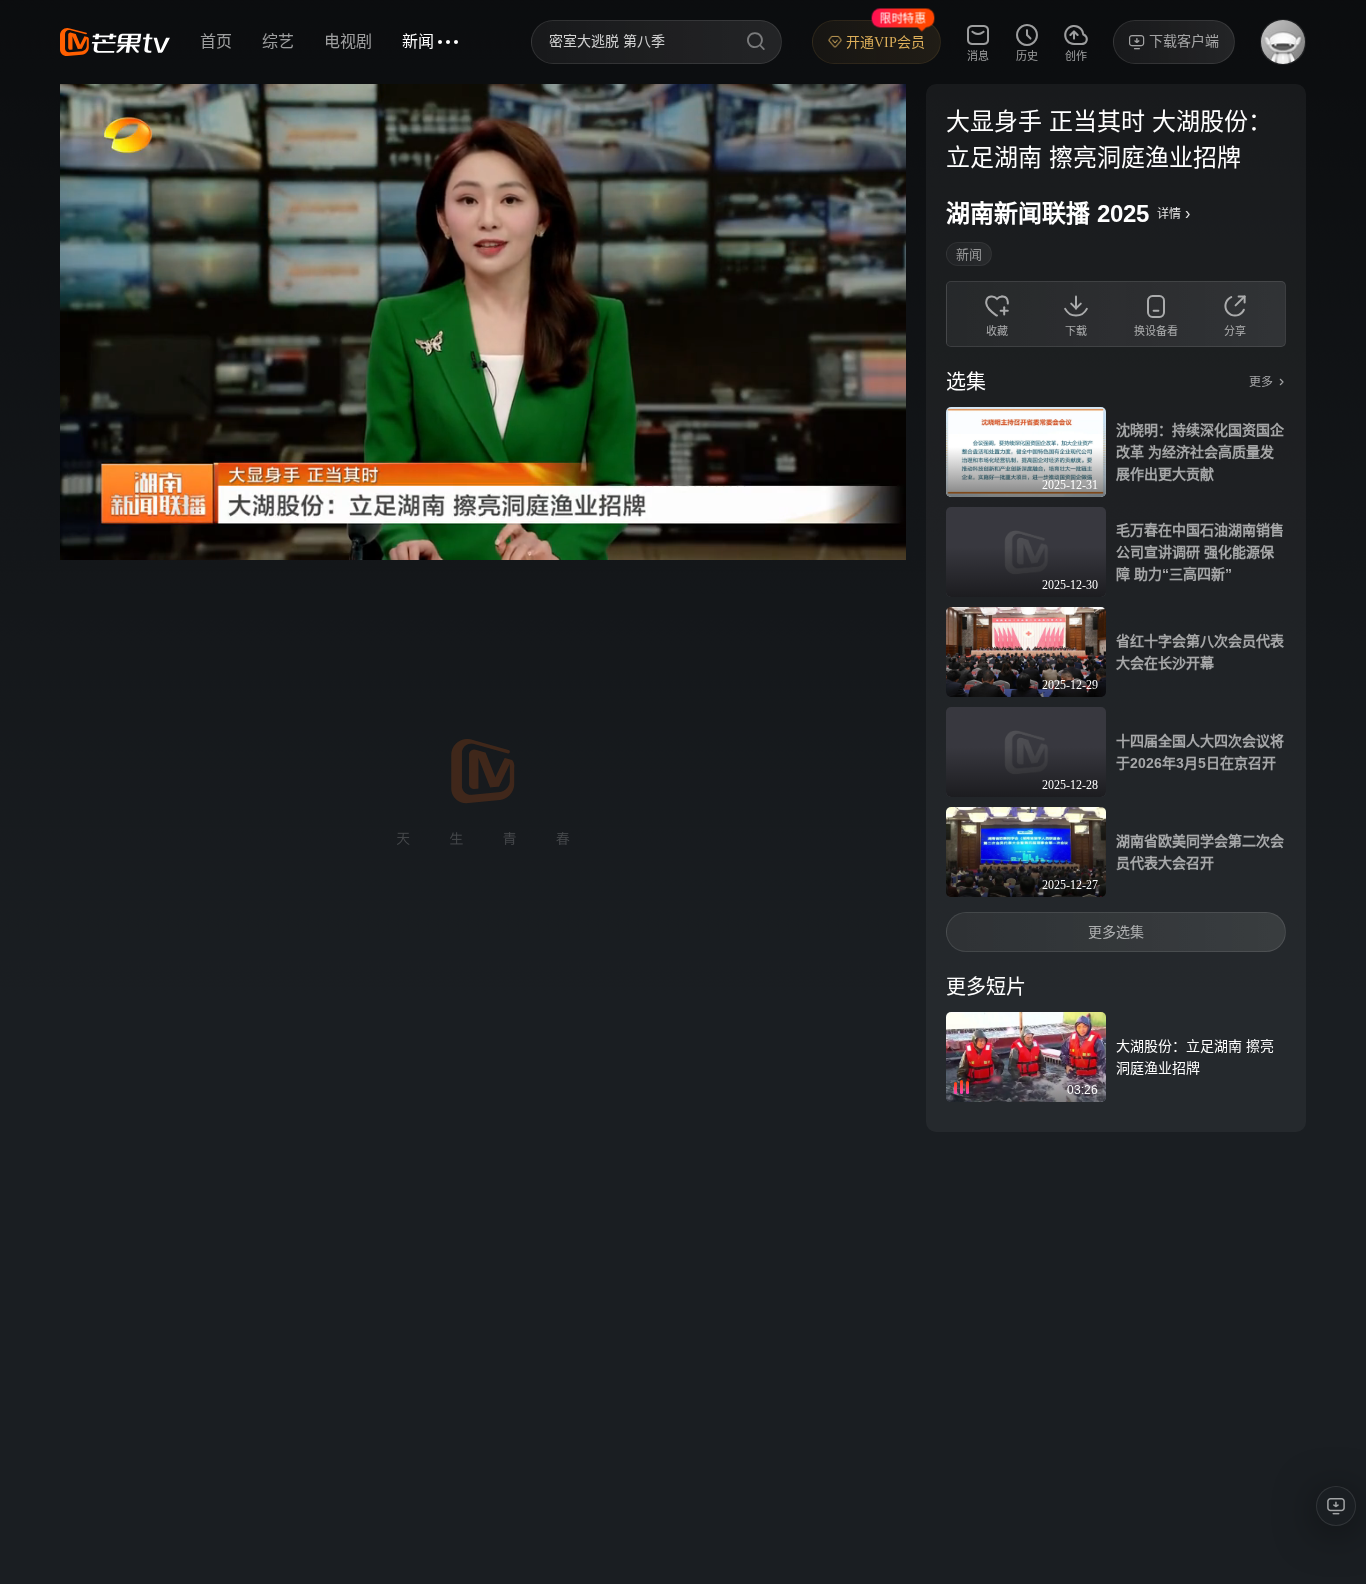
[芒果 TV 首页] (115, 42)
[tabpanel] (1116, 608)
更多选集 (1116, 932)
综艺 (278, 41)
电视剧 (348, 41)
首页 (216, 41)
